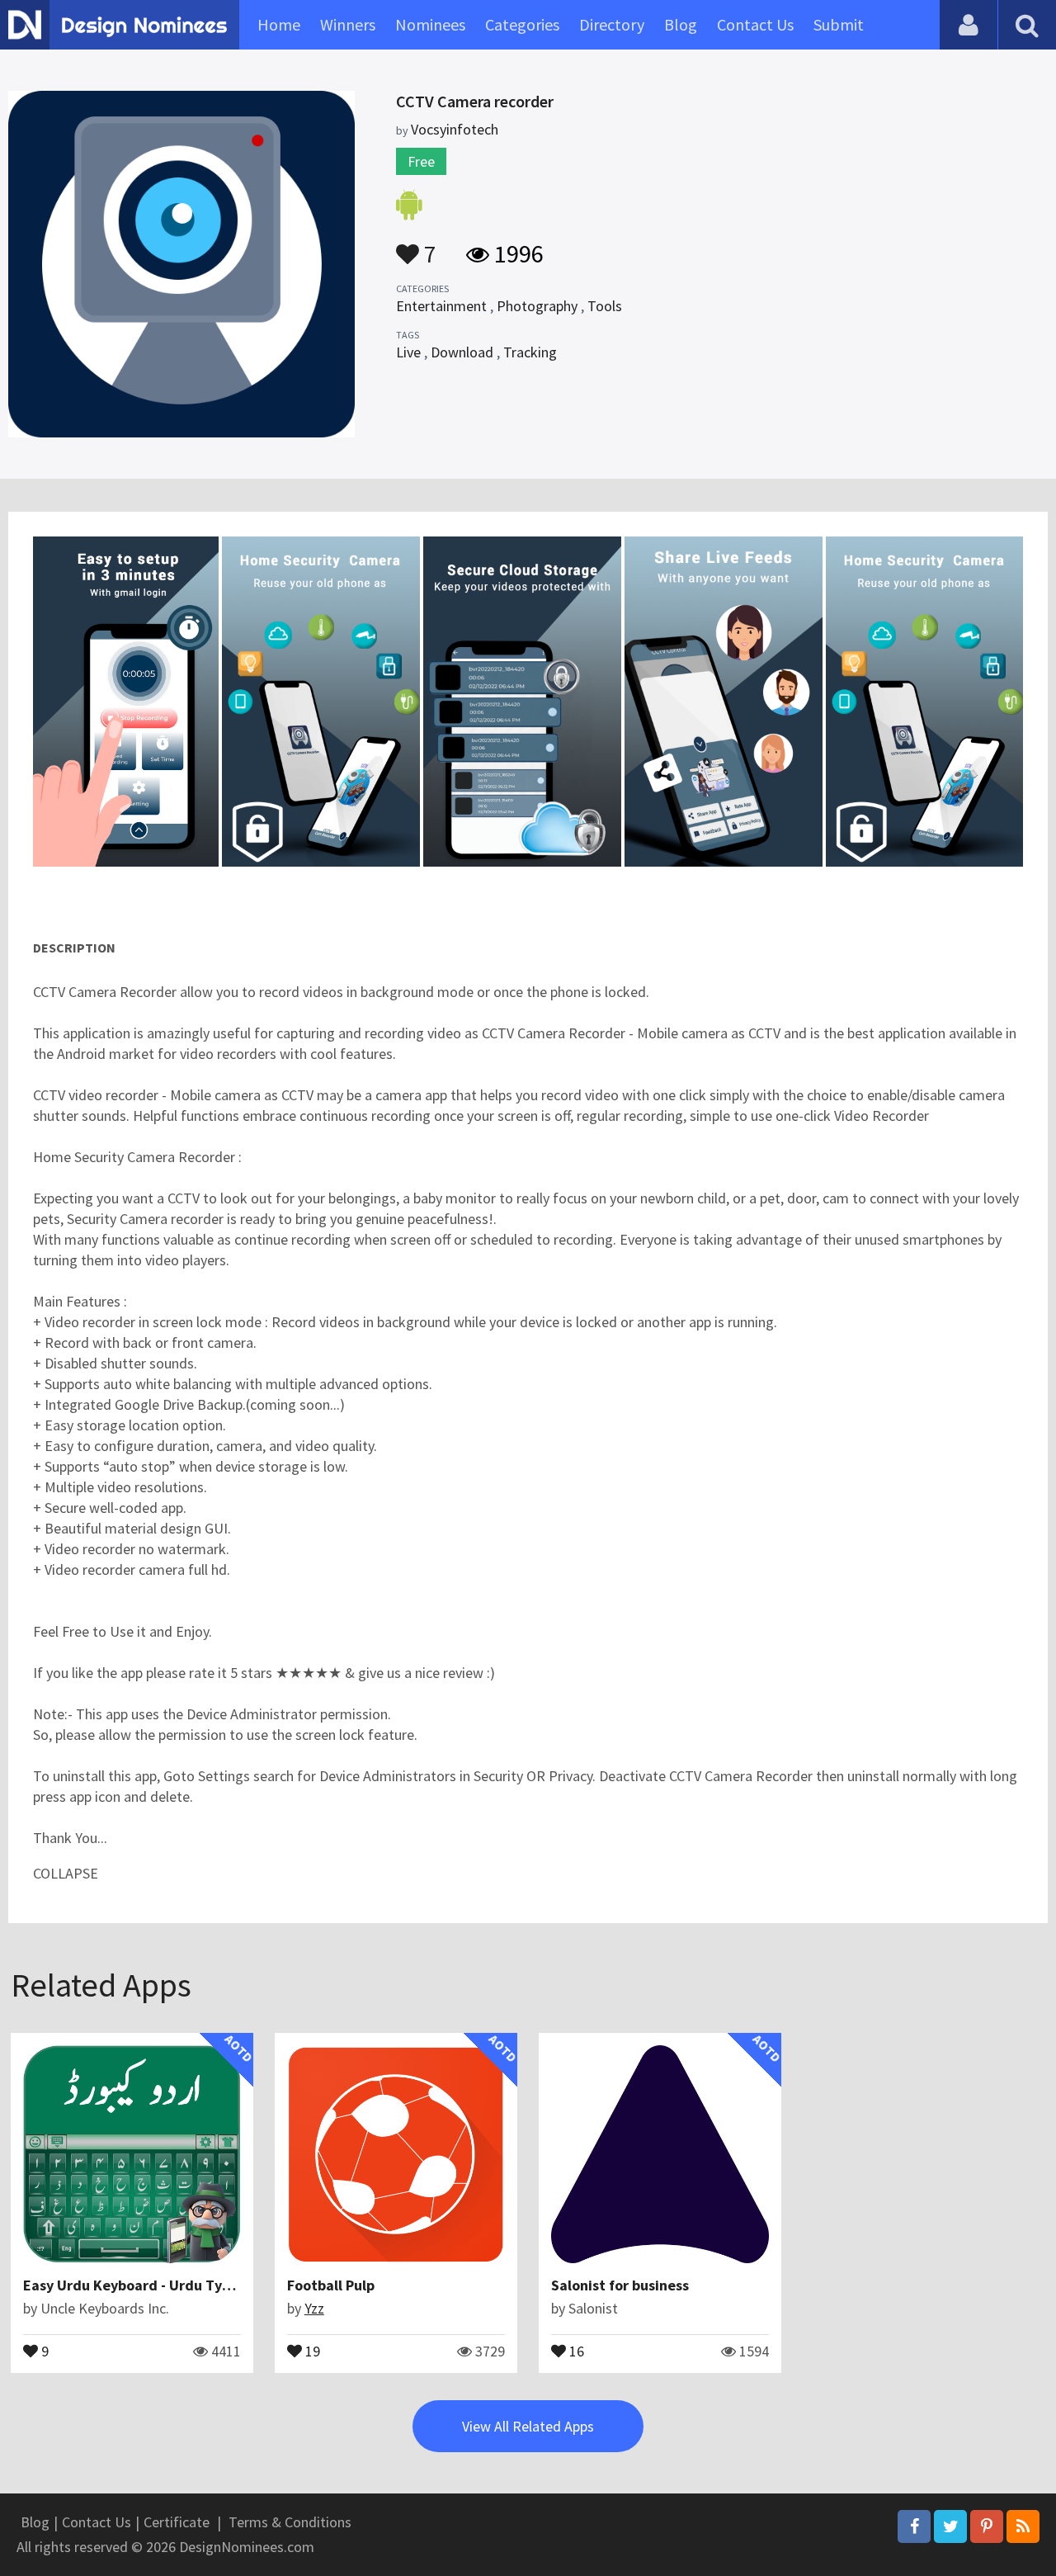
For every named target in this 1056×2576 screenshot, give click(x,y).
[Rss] (1023, 2526)
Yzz (314, 2308)
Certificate (177, 2522)
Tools (605, 306)
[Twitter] (950, 2526)
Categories (522, 24)
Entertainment (441, 306)
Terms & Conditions (290, 2522)
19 (311, 2350)
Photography (537, 306)
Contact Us (755, 24)
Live (408, 352)
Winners (348, 24)
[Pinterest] (987, 2526)
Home (279, 24)
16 (575, 2350)
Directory (612, 24)
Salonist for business (620, 2285)
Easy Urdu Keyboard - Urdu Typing (137, 2285)
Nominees (430, 24)
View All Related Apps (528, 2426)
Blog (681, 24)
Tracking (530, 352)
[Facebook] (914, 2526)
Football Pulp (331, 2285)
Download (462, 352)
